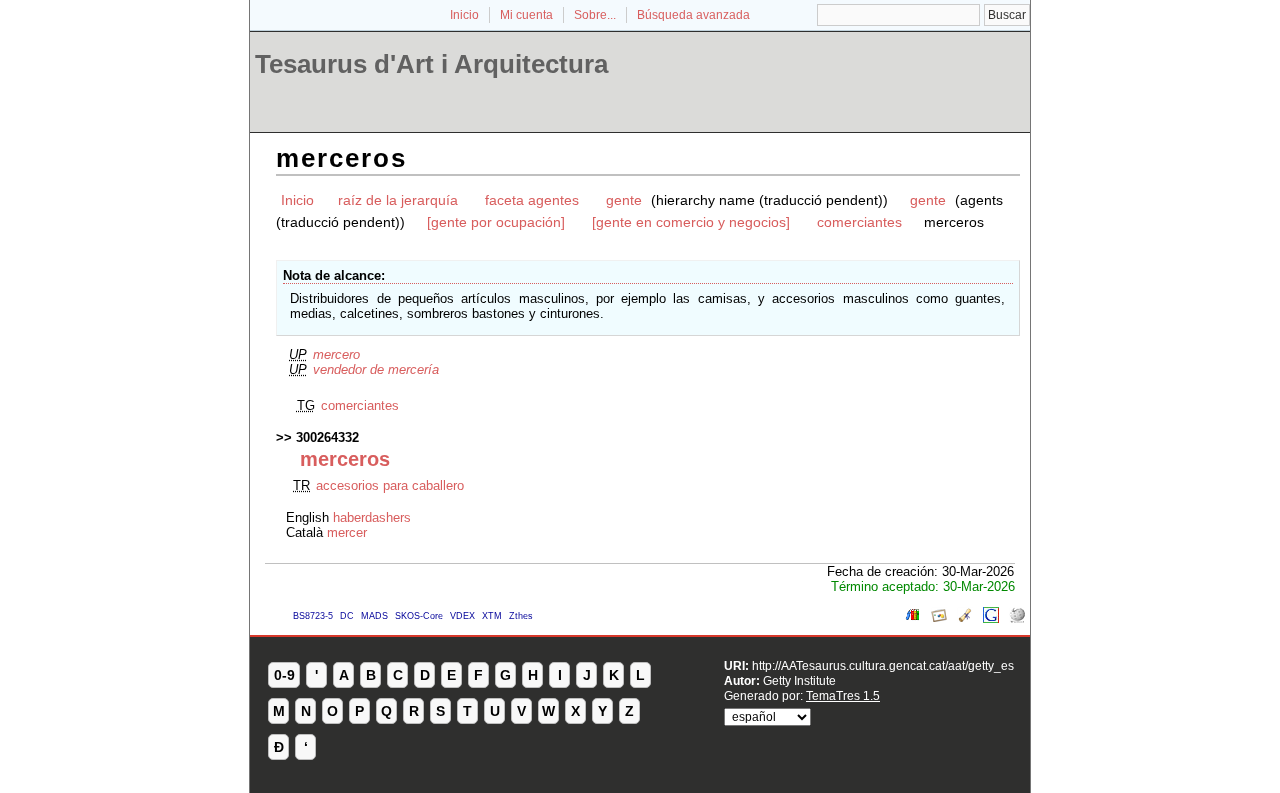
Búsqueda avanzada (693, 15)
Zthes (521, 616)
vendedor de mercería (376, 369)
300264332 (327, 437)
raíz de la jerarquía (398, 200)
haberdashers (372, 517)
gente (624, 200)
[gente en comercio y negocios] (691, 222)
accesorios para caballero (390, 485)
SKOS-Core (419, 616)
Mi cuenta (526, 15)
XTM (492, 616)
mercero (336, 354)
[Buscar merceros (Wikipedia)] (1017, 618)
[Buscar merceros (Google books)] (913, 618)
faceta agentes (532, 200)
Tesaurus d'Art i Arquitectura (431, 64)
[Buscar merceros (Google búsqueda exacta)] (991, 618)
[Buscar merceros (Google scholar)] (965, 618)
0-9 (284, 675)
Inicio (464, 15)
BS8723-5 (313, 616)
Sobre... (595, 15)
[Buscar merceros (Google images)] (939, 618)
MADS (374, 616)
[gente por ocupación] (496, 222)
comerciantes (859, 222)
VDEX (462, 616)
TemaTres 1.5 (843, 695)
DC (347, 616)
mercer (347, 532)
